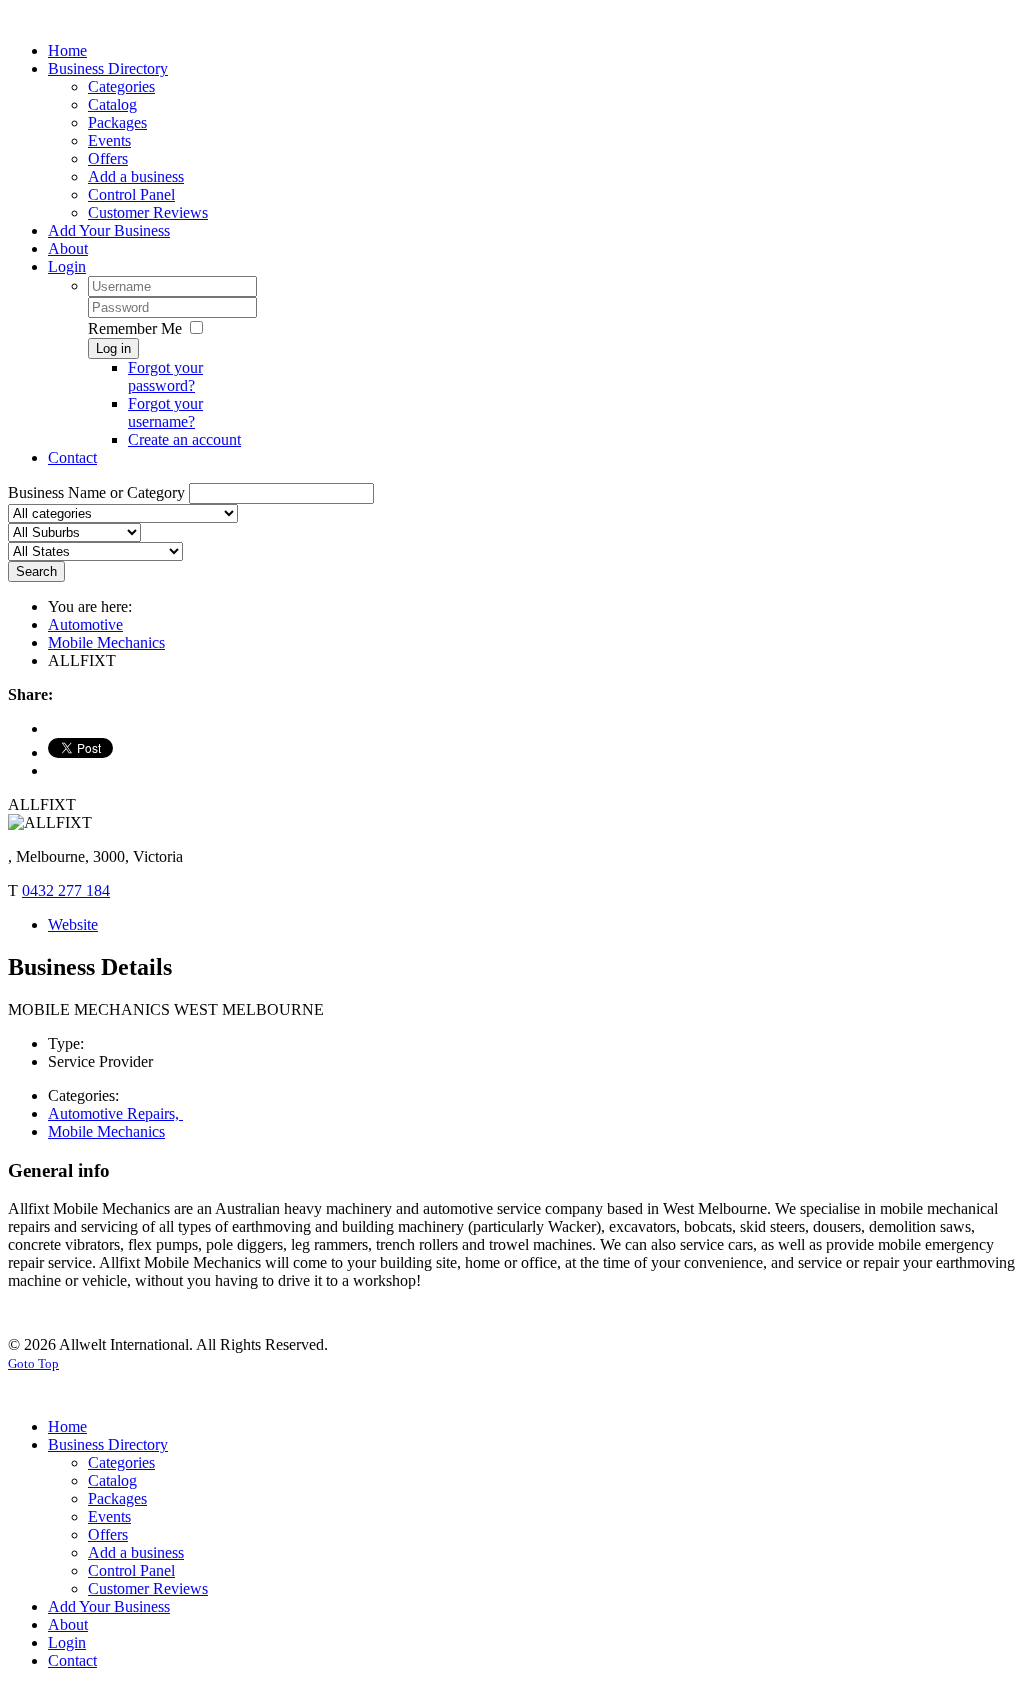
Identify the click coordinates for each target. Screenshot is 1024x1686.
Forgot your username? (165, 412)
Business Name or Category (96, 492)
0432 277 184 (66, 890)
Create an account (184, 439)
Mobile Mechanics (106, 642)
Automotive (85, 624)
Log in (113, 348)
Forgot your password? (165, 376)
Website (73, 924)
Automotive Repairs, (115, 1113)
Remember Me (135, 328)
